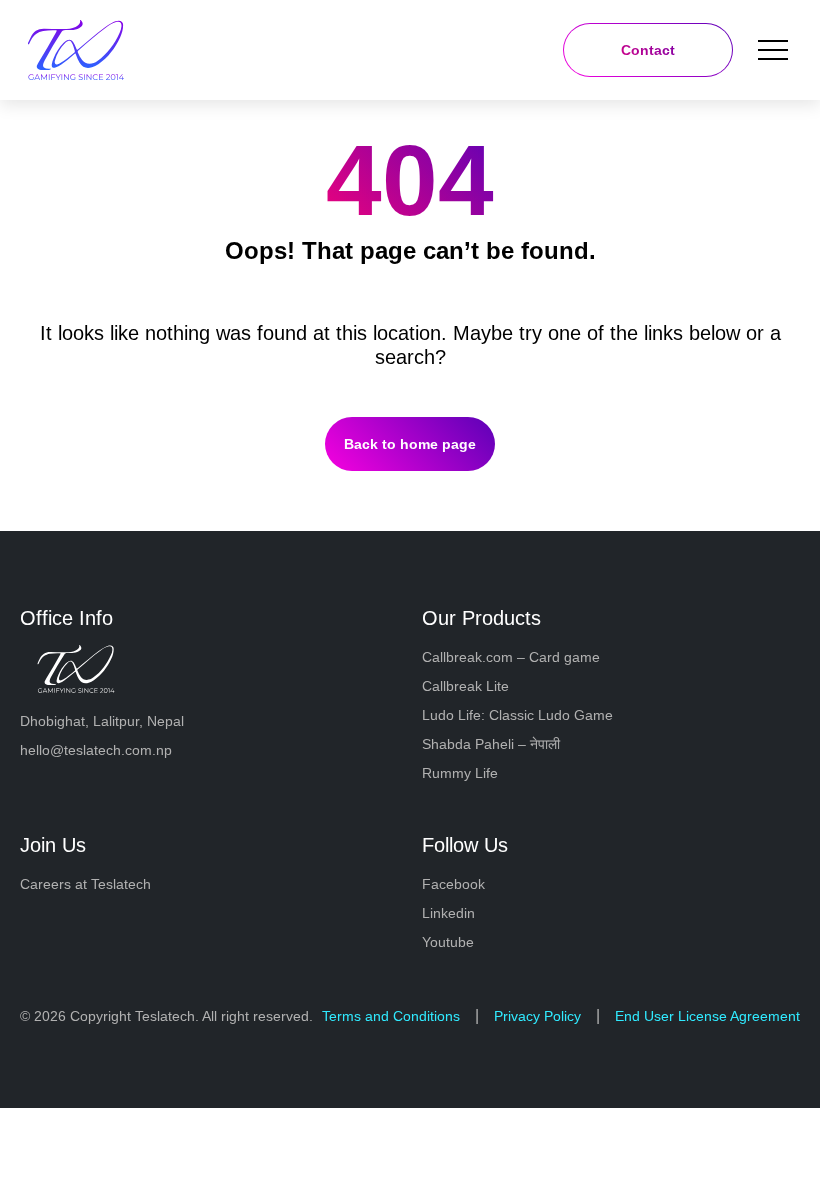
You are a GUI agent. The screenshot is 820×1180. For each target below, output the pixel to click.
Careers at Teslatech (85, 884)
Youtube (448, 942)
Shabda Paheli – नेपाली (491, 744)
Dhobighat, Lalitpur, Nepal (102, 721)
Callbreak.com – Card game (511, 657)
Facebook (453, 884)
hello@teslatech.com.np (96, 750)
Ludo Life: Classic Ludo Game (517, 715)
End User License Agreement (707, 1016)
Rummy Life (460, 773)
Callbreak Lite (465, 686)
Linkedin (448, 913)
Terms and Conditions (391, 1016)
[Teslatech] (108, 50)
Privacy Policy (537, 1016)
